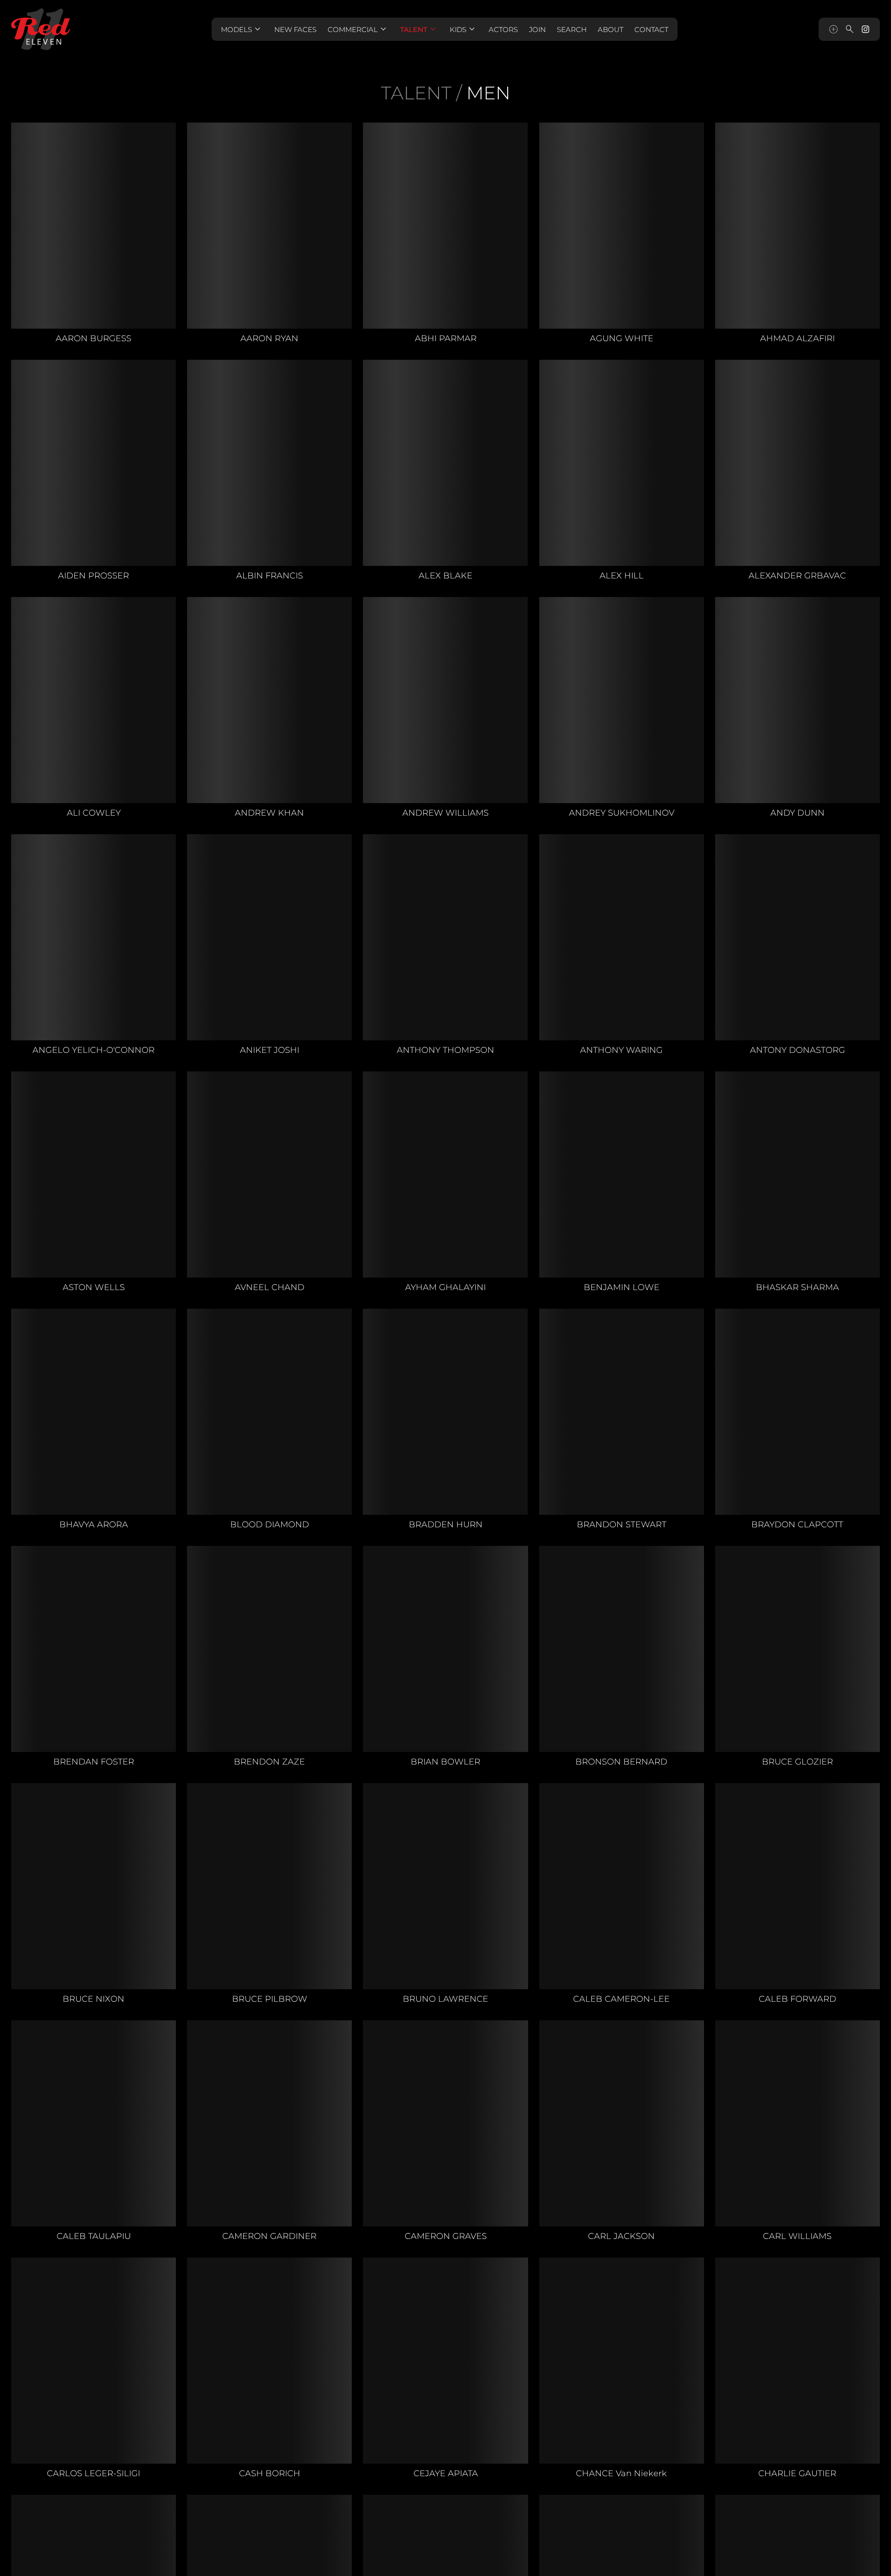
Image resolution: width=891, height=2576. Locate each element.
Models (242, 29)
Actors (503, 29)
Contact (651, 29)
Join (537, 29)
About (610, 29)
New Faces (295, 29)
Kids (464, 29)
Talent (419, 29)
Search (572, 29)
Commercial (358, 29)
